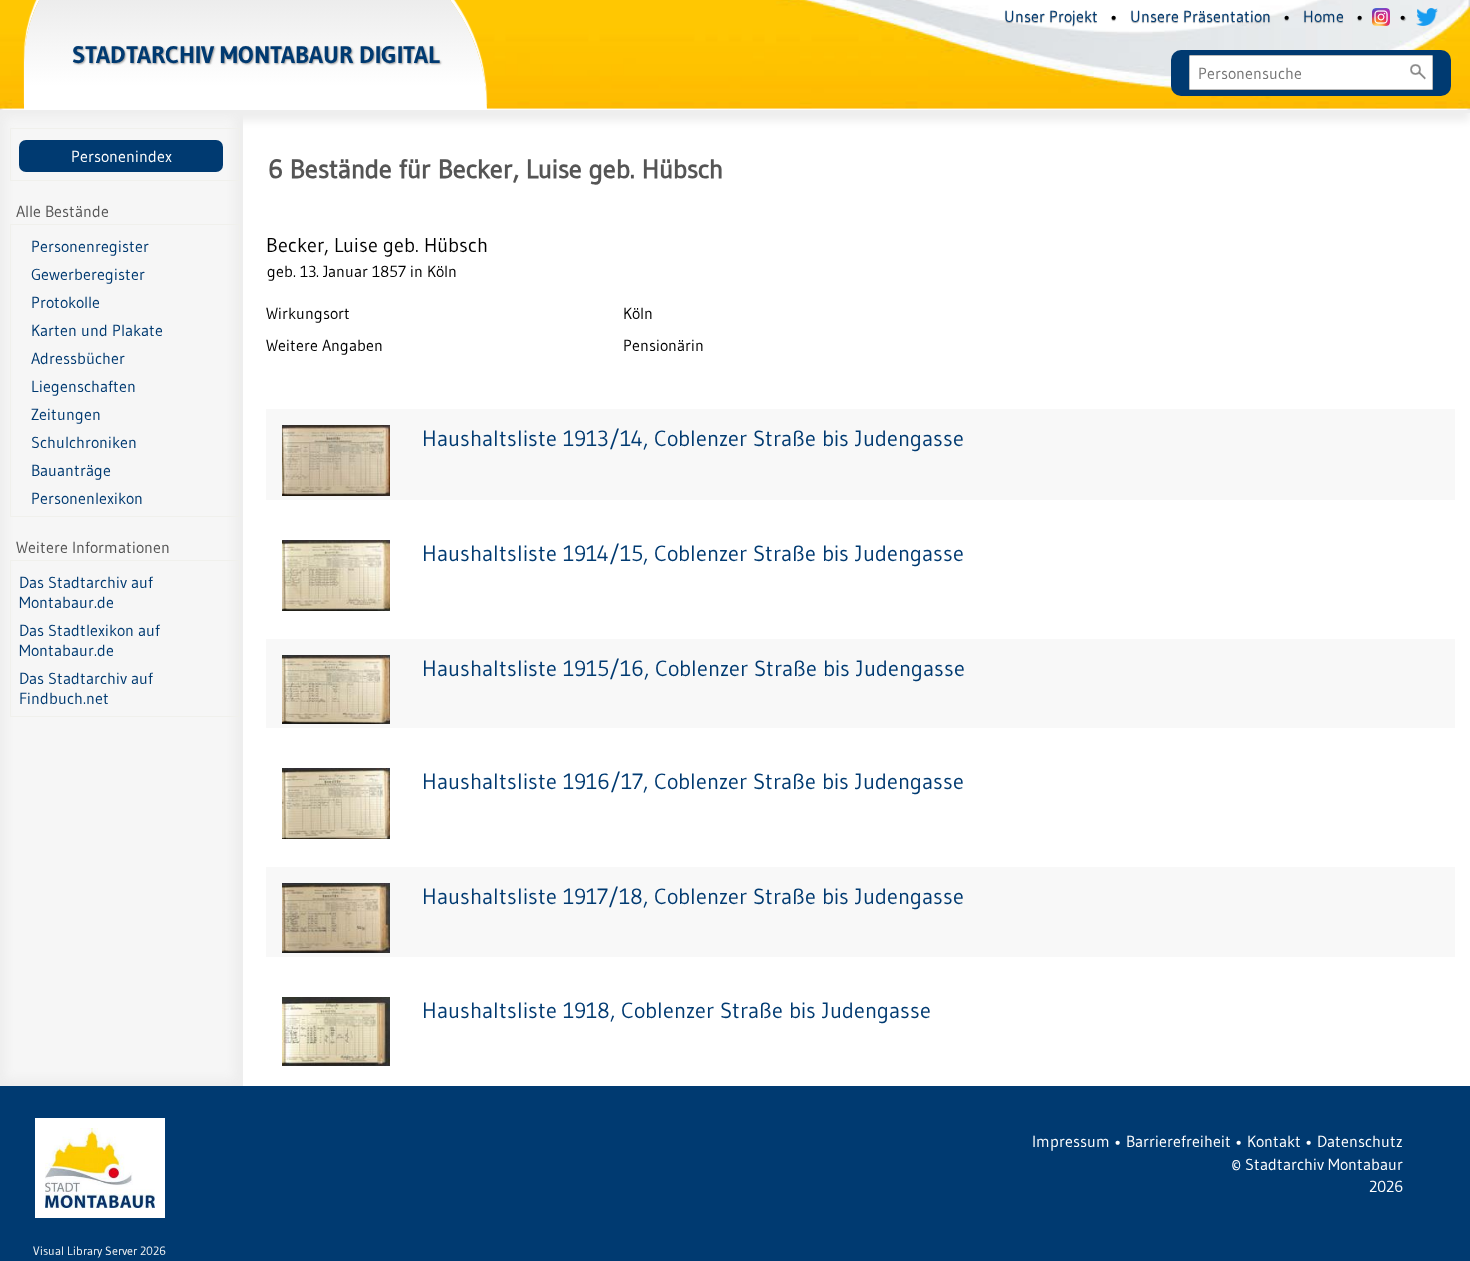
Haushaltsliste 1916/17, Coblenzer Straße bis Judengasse (693, 781)
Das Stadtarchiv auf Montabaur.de (86, 592)
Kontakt (1274, 1141)
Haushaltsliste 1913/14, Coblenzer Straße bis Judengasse (693, 438)
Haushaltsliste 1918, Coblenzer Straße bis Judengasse (676, 1010)
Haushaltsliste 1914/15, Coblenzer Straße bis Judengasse (693, 553)
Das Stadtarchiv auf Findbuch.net (86, 688)
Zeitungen (66, 414)
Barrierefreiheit (1178, 1141)
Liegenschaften (83, 386)
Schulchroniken (84, 442)
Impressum (1071, 1141)
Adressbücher (78, 358)
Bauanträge (71, 470)
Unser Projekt (1051, 16)
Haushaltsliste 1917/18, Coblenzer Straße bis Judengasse (693, 896)
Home (1323, 16)
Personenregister (90, 246)
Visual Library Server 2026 (99, 1250)
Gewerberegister (88, 274)
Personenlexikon (87, 498)
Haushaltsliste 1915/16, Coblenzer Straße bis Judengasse (693, 668)
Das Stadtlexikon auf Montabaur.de (89, 640)
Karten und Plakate (97, 330)
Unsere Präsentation (1200, 16)
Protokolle (65, 302)
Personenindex (121, 156)
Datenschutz (1360, 1141)
